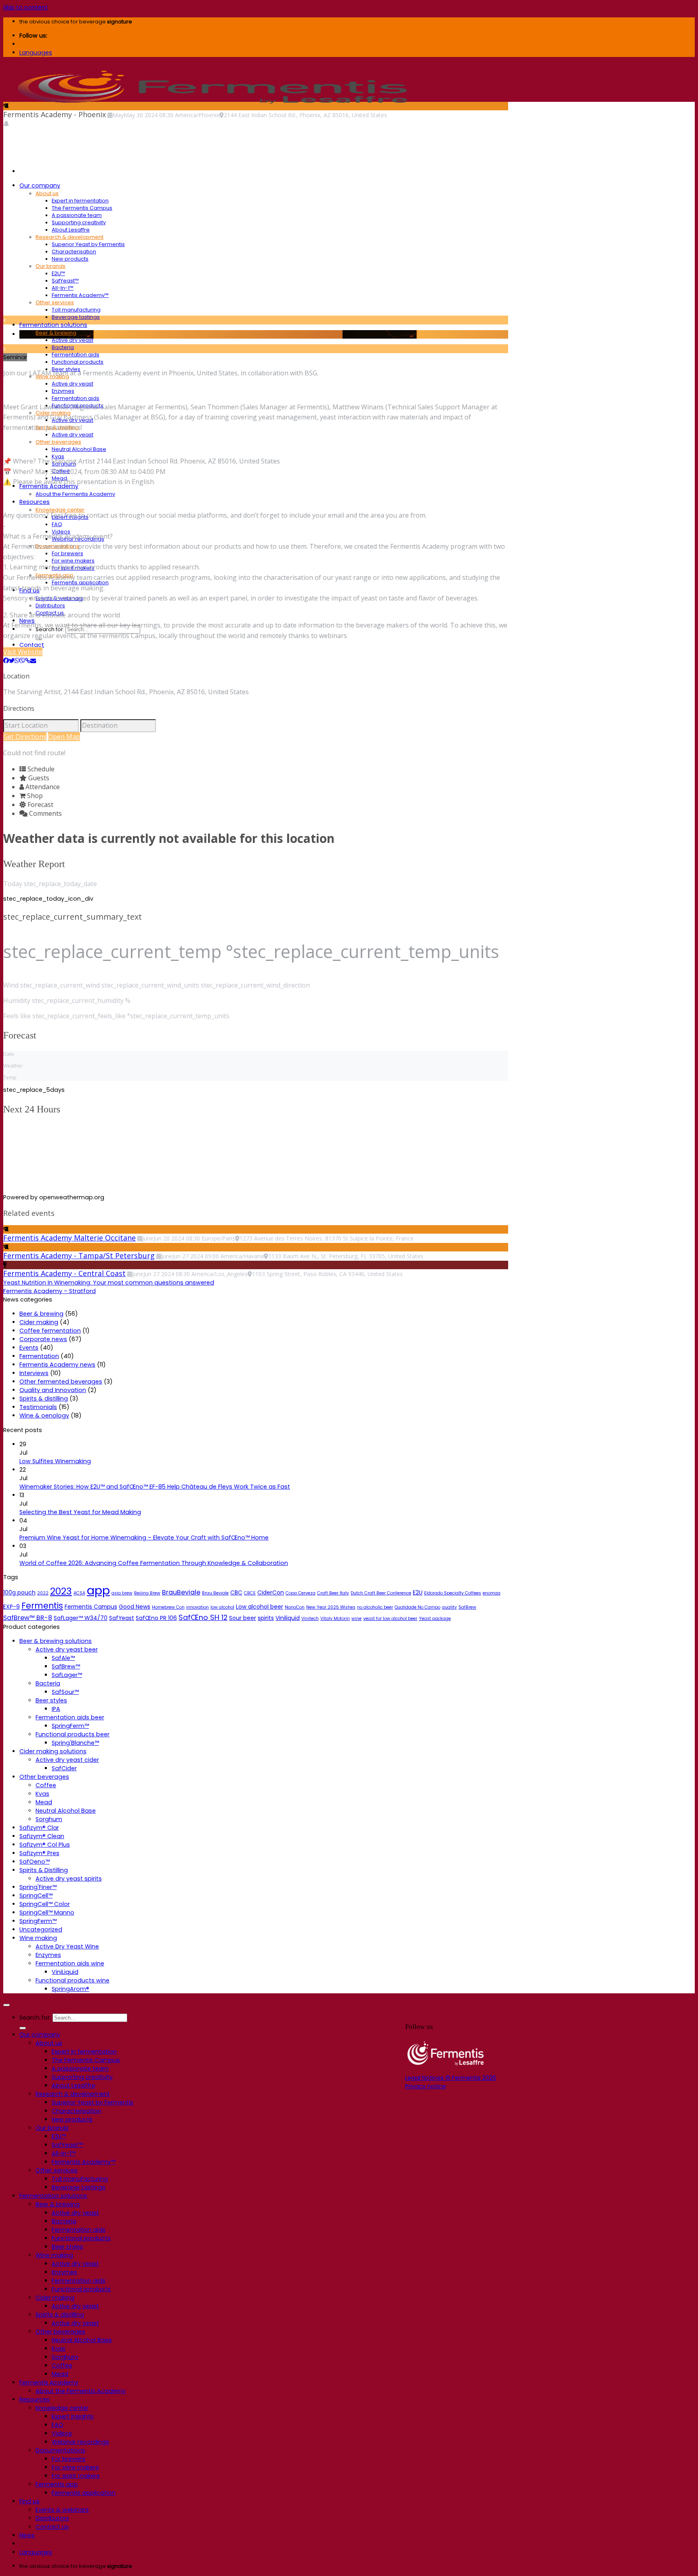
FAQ (57, 524)
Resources (35, 502)
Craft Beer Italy (333, 1593)
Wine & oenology (44, 1415)
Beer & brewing (56, 333)
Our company (40, 185)
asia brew (122, 1593)
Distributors (50, 606)
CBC (236, 1592)
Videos (62, 2433)
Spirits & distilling (44, 1399)
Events (29, 1348)
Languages (36, 53)
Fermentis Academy (49, 2382)
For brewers (67, 553)
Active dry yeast (73, 340)
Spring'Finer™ (38, 1887)
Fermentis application (84, 2493)
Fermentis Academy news (57, 1365)
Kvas (42, 1794)
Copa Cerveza (301, 1593)
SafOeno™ (35, 1862)
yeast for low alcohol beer (390, 1619)
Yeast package (435, 1619)
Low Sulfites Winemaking (55, 1461)
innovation (198, 1607)
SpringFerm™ (70, 1726)
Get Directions (25, 737)
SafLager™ (67, 1675)
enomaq (492, 1593)
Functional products (78, 362)
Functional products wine (73, 1980)
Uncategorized (41, 1929)
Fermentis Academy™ (80, 295)
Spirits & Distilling (44, 1870)
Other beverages (58, 442)
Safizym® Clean (42, 1836)
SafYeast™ (65, 281)
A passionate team (77, 215)
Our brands (50, 266)
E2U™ (58, 273)
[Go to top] (6, 2005)
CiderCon (271, 1592)
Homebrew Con (168, 1607)
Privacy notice (426, 2086)
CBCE (250, 1593)
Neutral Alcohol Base (79, 449)
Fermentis (42, 1606)
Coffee (46, 1785)
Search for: (35, 2018)
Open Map (64, 737)
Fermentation (39, 1356)
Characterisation (74, 252)
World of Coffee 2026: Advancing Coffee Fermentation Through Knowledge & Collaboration (154, 1563)
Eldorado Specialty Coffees (453, 1593)
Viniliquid (288, 1618)
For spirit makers (76, 2476)
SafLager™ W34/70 (81, 1618)
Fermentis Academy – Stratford (49, 1291)
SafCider (64, 1768)
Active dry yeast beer (67, 1649)
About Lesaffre (71, 230)
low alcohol (222, 1607)
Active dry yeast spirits (69, 1879)
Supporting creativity (79, 222)
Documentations (60, 2450)
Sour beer (243, 1618)
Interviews (34, 1373)
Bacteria (63, 347)
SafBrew (467, 1607)
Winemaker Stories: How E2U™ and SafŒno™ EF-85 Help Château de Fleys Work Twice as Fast (155, 1487)
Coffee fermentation (50, 1331)
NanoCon (295, 1607)
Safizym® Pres (39, 1853)
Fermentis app (57, 2484)
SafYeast (122, 1618)
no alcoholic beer (375, 1607)
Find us (29, 2501)
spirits (266, 1618)
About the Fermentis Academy (75, 494)
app (98, 1590)
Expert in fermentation (80, 201)
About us (47, 193)
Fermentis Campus (91, 1607)
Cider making (39, 1322)
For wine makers (73, 561)
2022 (43, 1593)
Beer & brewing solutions (56, 1641)
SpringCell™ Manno (47, 1913)
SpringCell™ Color (45, 1904)
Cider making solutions (53, 1751)
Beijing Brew (147, 1593)
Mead (44, 1802)
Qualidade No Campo (417, 1607)
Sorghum (49, 1819)
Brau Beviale (215, 1593)
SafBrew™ (66, 1666)
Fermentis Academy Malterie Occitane (69, 1238)
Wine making (38, 1938)
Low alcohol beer (260, 1607)
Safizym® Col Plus (45, 1845)
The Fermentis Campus (82, 208)
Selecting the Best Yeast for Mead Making (80, 1512)
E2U (418, 1592)
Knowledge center (60, 510)
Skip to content (25, 7)
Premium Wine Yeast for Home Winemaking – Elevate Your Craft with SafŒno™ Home (144, 1538)
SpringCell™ (36, 1896)
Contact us (52, 2527)
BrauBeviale (181, 1592)
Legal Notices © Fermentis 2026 (451, 2078)
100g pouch (19, 1592)
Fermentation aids (76, 355)
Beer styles (51, 1700)
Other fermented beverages (61, 1382)
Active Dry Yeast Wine (67, 1946)
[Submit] (23, 2028)
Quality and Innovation (53, 1390)
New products (70, 259)
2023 (61, 1591)
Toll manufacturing (76, 310)
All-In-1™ (63, 288)
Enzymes (63, 391)
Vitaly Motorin (335, 1619)
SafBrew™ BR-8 (28, 1618)
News (27, 2535)
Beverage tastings (76, 317)
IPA (56, 1709)
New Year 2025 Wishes (331, 1607)
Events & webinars (62, 2510)
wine (356, 1619)
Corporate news (43, 1339)
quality (449, 1607)
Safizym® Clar (39, 1828)
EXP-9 (12, 1607)
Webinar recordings (80, 2442)
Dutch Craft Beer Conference (381, 1593)
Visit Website (23, 652)
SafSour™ (65, 1692)
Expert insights (73, 2416)
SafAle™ (63, 1658)
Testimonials (38, 1407)
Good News (135, 1607)
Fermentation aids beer (70, 1717)
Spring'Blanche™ (75, 1743)
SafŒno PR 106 (156, 1618)
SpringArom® (70, 1989)
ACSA (79, 1593)
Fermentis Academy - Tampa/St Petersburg (79, 1255)
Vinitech (310, 1619)
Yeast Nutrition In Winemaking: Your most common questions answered (109, 1283)
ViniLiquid (65, 1972)
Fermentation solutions (53, 325)
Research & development (69, 237)
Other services (55, 302)
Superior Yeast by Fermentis (88, 244)
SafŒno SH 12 (203, 1617)
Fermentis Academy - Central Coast (64, 1273)
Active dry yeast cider (67, 1760)
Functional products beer (73, 1734)
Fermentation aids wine (70, 1963)
